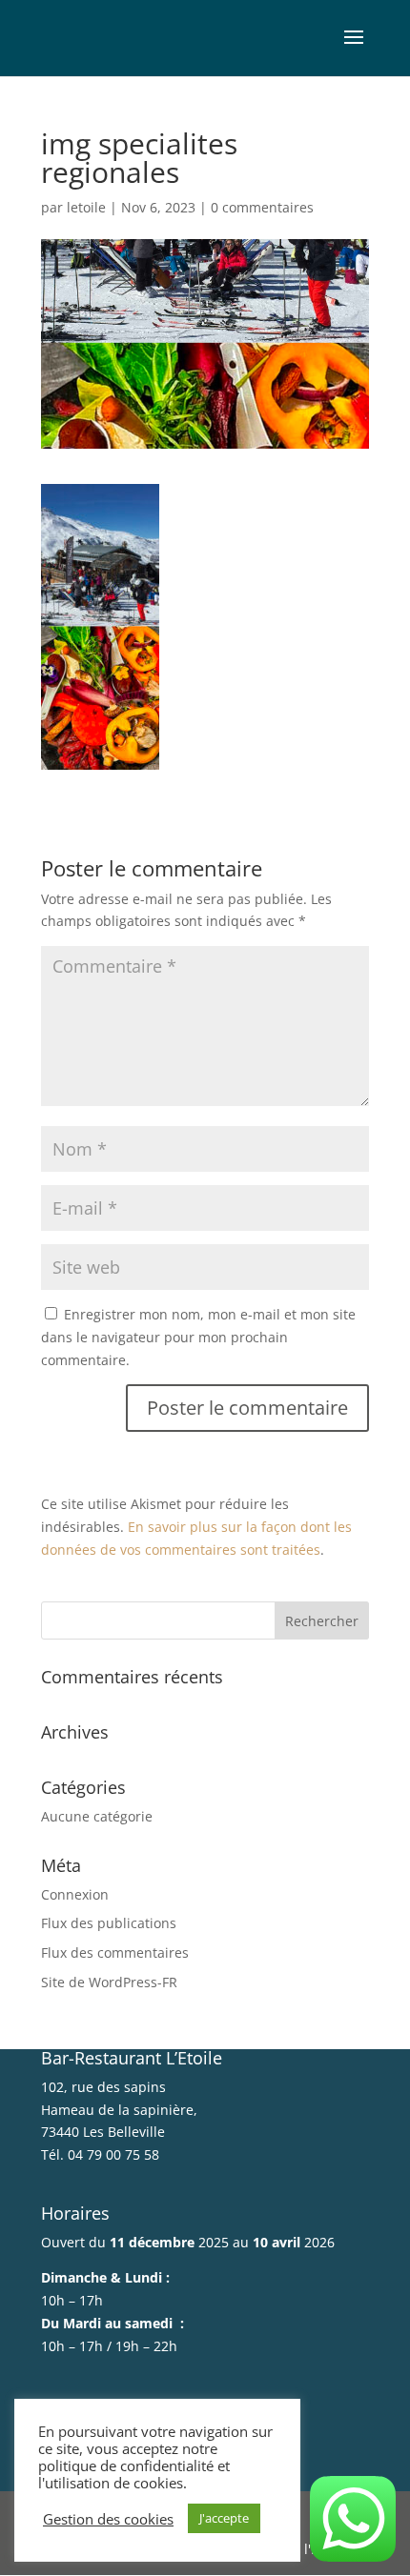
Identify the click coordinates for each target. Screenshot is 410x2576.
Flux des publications (109, 1923)
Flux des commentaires (115, 1952)
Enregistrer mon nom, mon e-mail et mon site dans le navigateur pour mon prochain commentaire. (198, 1337)
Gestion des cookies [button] (108, 2519)
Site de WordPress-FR (109, 1982)
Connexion (75, 1894)
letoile (86, 207)
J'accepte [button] (224, 2518)
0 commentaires (262, 207)
